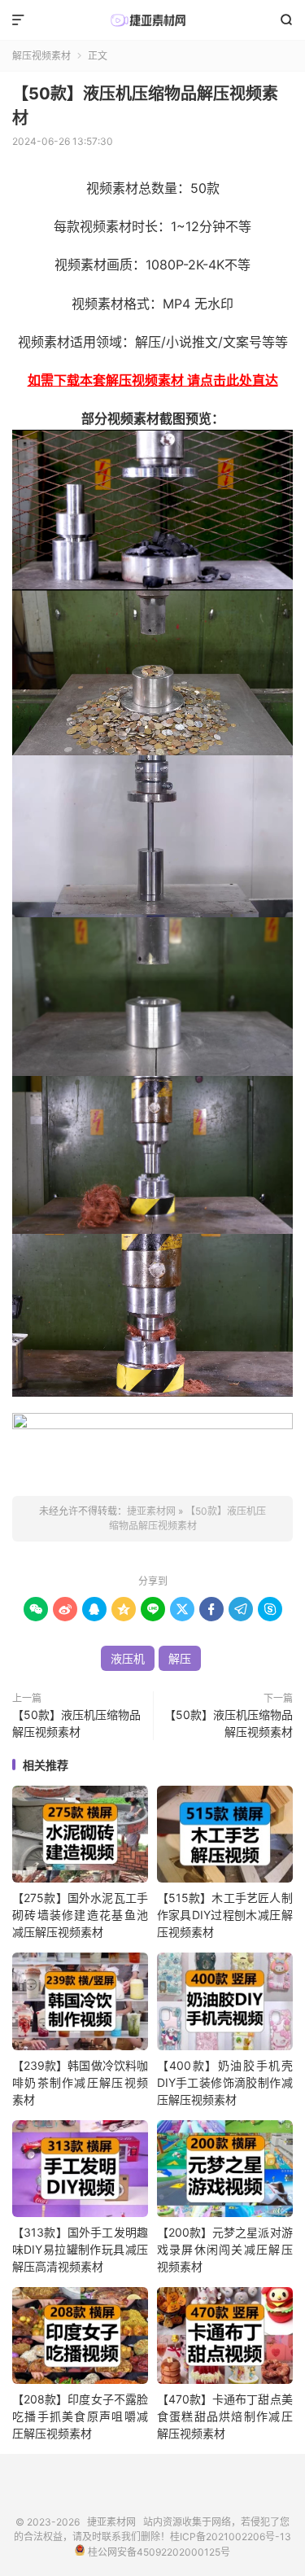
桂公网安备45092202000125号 (157, 2552)
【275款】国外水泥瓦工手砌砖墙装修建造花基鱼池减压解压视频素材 (80, 1915)
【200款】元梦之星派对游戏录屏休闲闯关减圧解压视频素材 (225, 2249)
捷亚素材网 (152, 20)
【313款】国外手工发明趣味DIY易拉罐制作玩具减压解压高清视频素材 (80, 2249)
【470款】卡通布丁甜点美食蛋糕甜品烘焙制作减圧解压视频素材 (225, 2416)
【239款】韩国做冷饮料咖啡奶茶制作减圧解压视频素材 (80, 2082)
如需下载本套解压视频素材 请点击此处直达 (153, 380)
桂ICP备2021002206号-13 (231, 2537)
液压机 (128, 1658)
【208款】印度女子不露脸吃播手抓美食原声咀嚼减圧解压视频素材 (80, 2416)
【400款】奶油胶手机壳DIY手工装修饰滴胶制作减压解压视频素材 (225, 2082)
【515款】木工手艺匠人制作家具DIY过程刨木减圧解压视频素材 (225, 1915)
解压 (180, 1658)
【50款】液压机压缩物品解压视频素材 (76, 1723)
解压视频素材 (41, 56)
